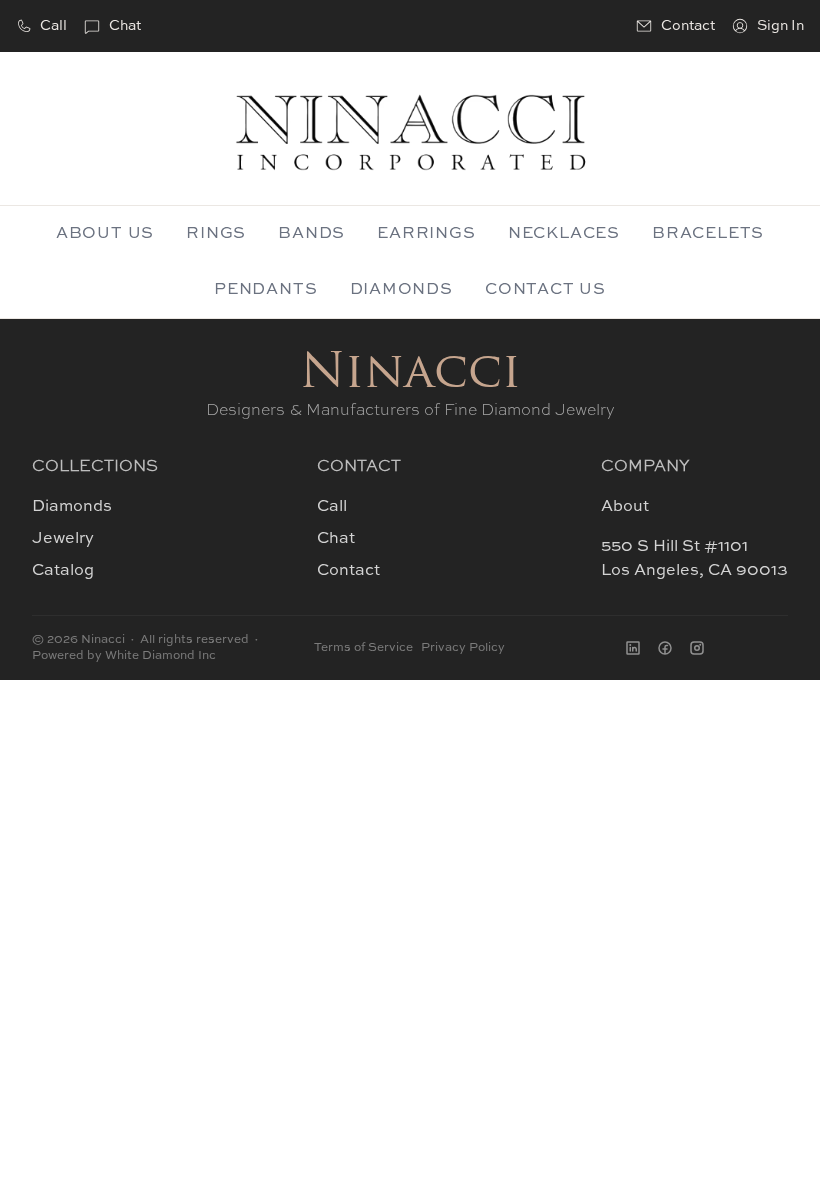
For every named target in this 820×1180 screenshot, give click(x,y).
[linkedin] (633, 648)
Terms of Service (363, 648)
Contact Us (545, 290)
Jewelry (63, 539)
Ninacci (410, 375)
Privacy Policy (463, 648)
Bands (311, 234)
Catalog (63, 571)
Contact (348, 571)
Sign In (780, 26)
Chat (125, 26)
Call (53, 26)
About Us (105, 234)
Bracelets (708, 234)
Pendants (265, 290)
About (625, 507)
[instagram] (697, 648)
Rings (216, 234)
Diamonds (401, 290)
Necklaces (564, 234)
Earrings (426, 234)
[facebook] (665, 648)
